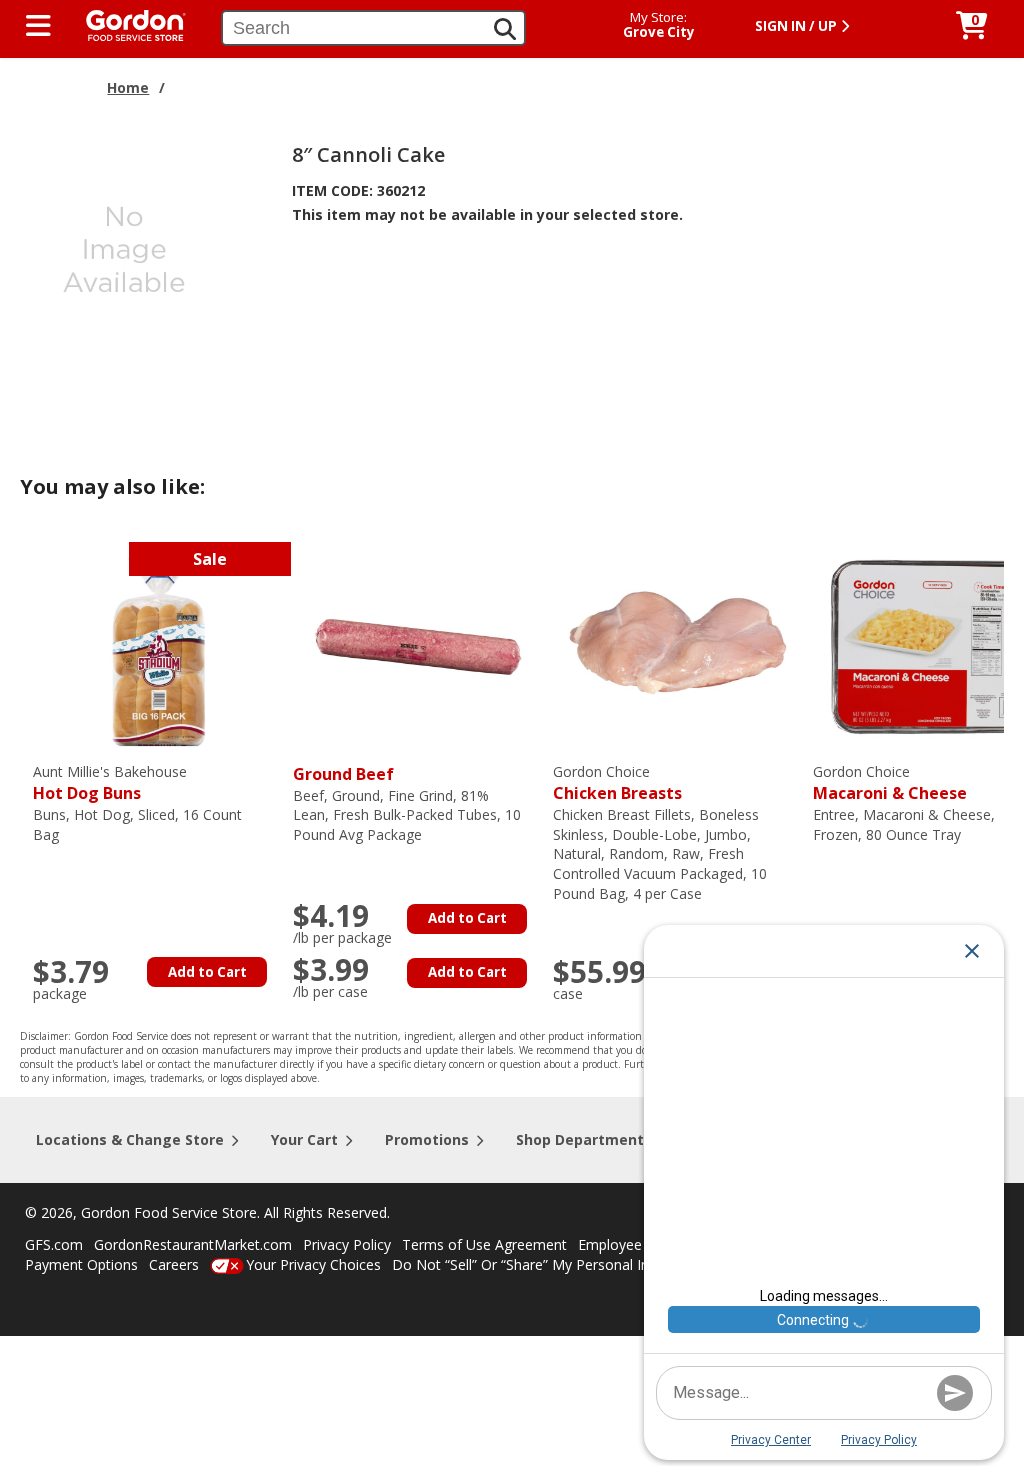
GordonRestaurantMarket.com (193, 1244)
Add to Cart (207, 972)
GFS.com (54, 1244)
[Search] (505, 29)
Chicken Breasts (617, 783)
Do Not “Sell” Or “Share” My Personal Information (553, 1264)
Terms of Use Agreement (484, 1244)
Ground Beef (343, 774)
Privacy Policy (347, 1244)
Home (128, 87)
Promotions (427, 1139)
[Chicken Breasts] (678, 644)
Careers (174, 1264)
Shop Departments (584, 1139)
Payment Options (81, 1264)
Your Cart (304, 1139)
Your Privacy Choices (313, 1264)
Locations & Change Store (130, 1139)
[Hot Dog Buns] (158, 644)
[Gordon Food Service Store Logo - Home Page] (126, 23)
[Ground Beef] (418, 644)
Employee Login (630, 1244)
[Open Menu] (38, 26)
